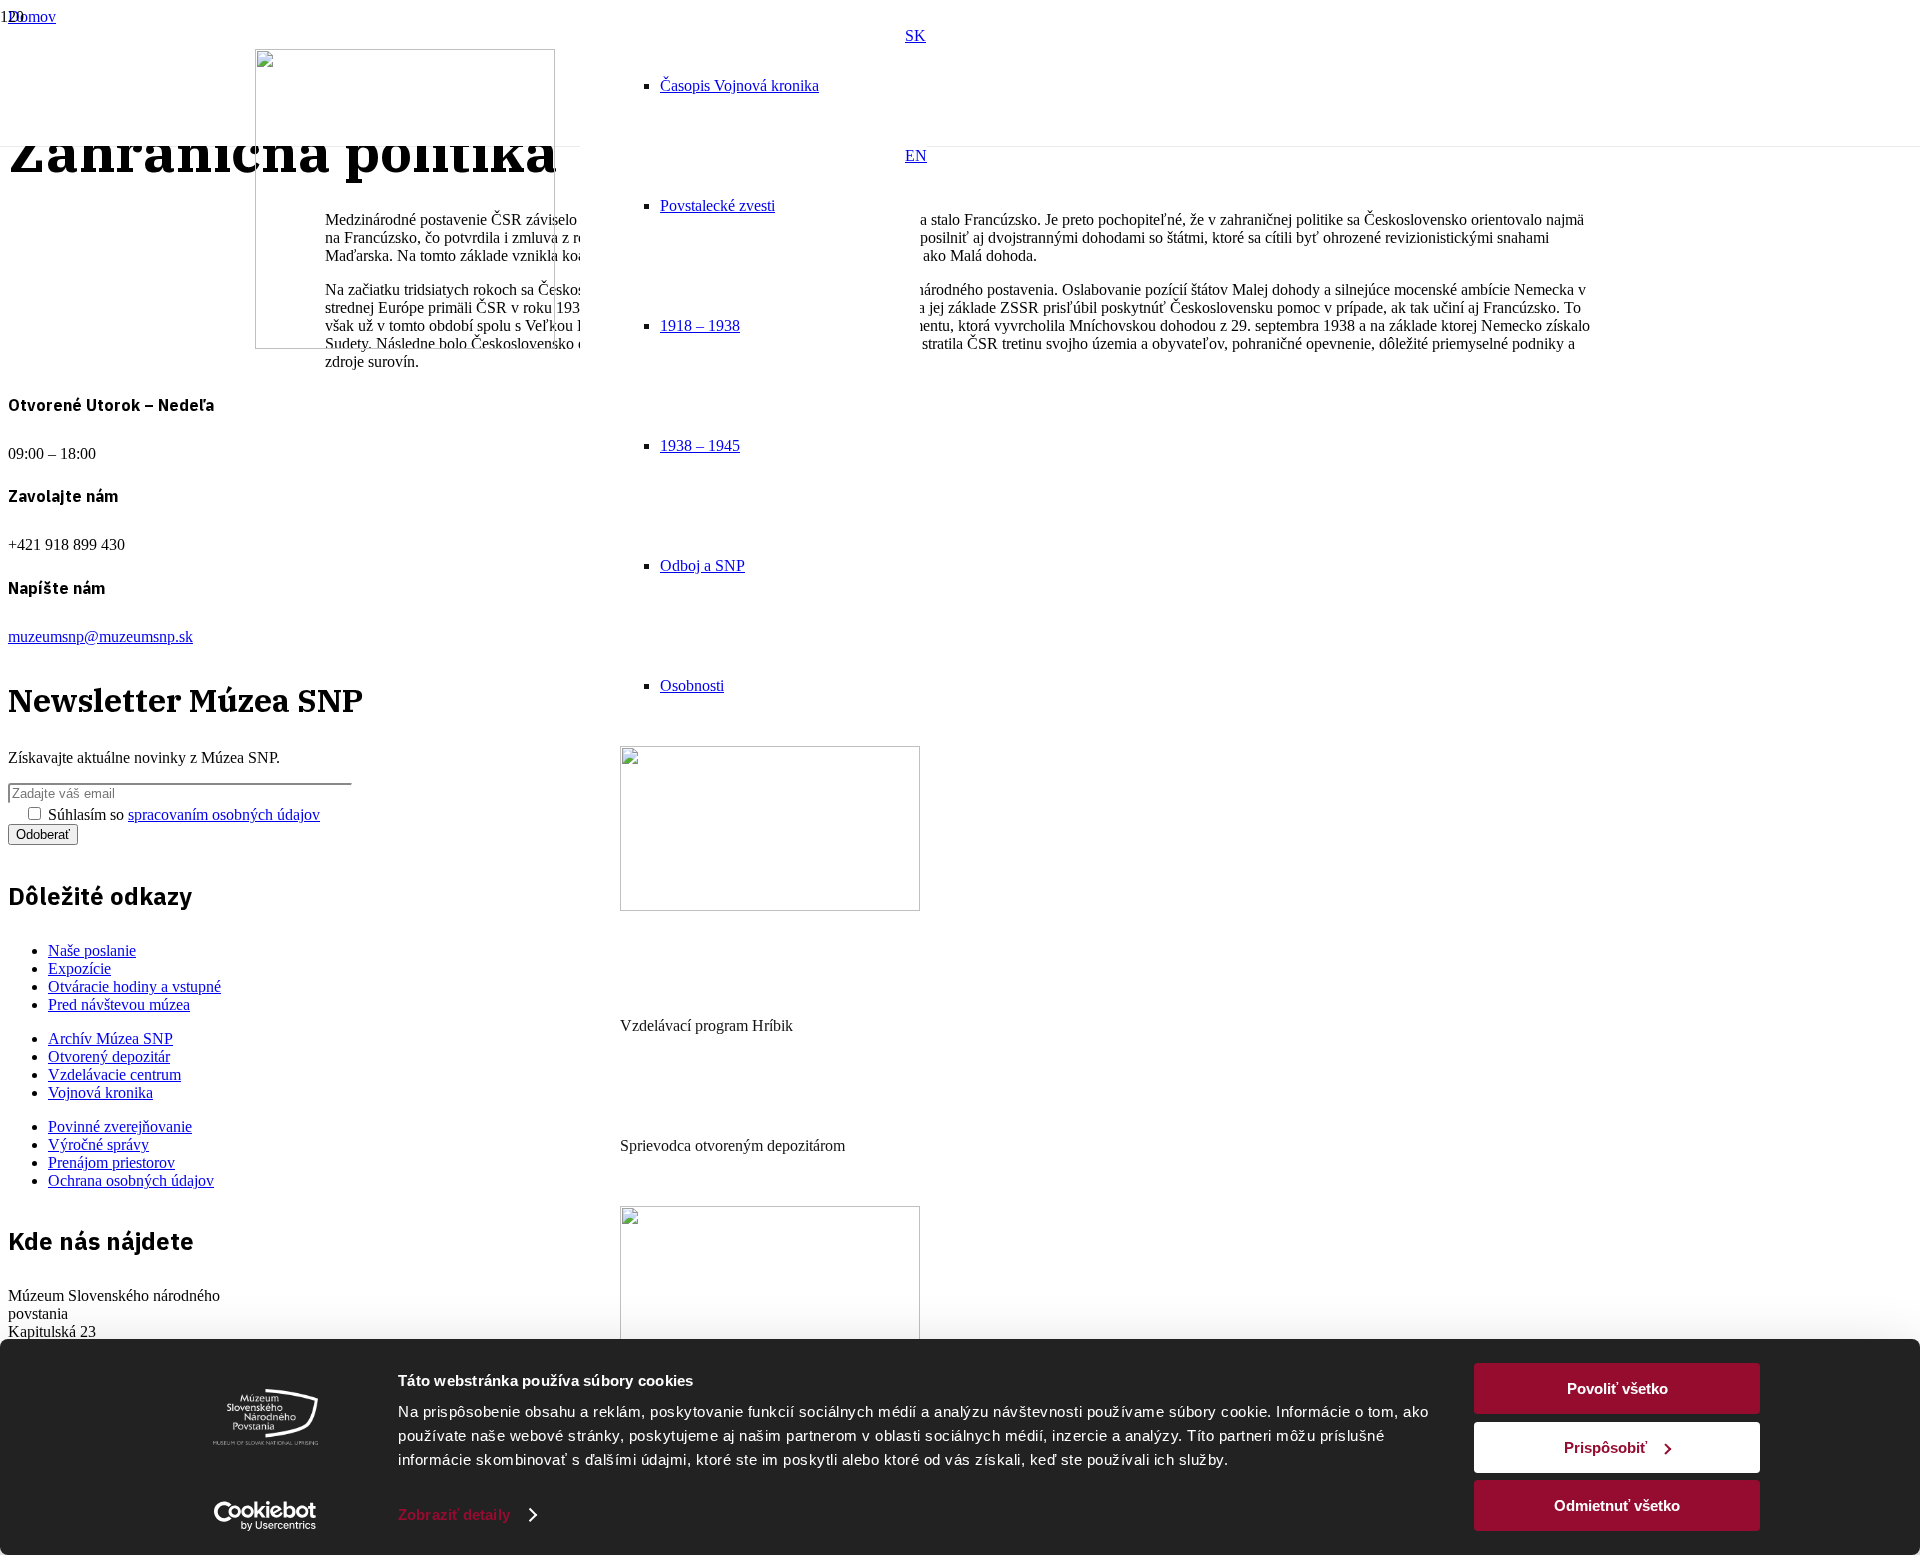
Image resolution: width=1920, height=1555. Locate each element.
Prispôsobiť (1605, 1447)
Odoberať (43, 834)
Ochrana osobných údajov (131, 1180)
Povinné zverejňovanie (120, 1126)
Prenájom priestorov (111, 1162)
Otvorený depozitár (109, 1056)
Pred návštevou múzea (119, 1004)
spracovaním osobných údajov (224, 814)
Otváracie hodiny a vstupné (134, 986)
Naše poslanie (92, 950)
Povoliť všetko (1617, 1388)
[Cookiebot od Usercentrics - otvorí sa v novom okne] (265, 1516)
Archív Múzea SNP (110, 1038)
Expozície (79, 968)
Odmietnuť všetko (1617, 1505)
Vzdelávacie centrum (114, 1074)
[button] (915, 35)
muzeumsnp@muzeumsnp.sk (100, 636)
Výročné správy (98, 1144)
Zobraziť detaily (454, 1514)
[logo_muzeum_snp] (405, 343)
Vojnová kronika (100, 1092)
